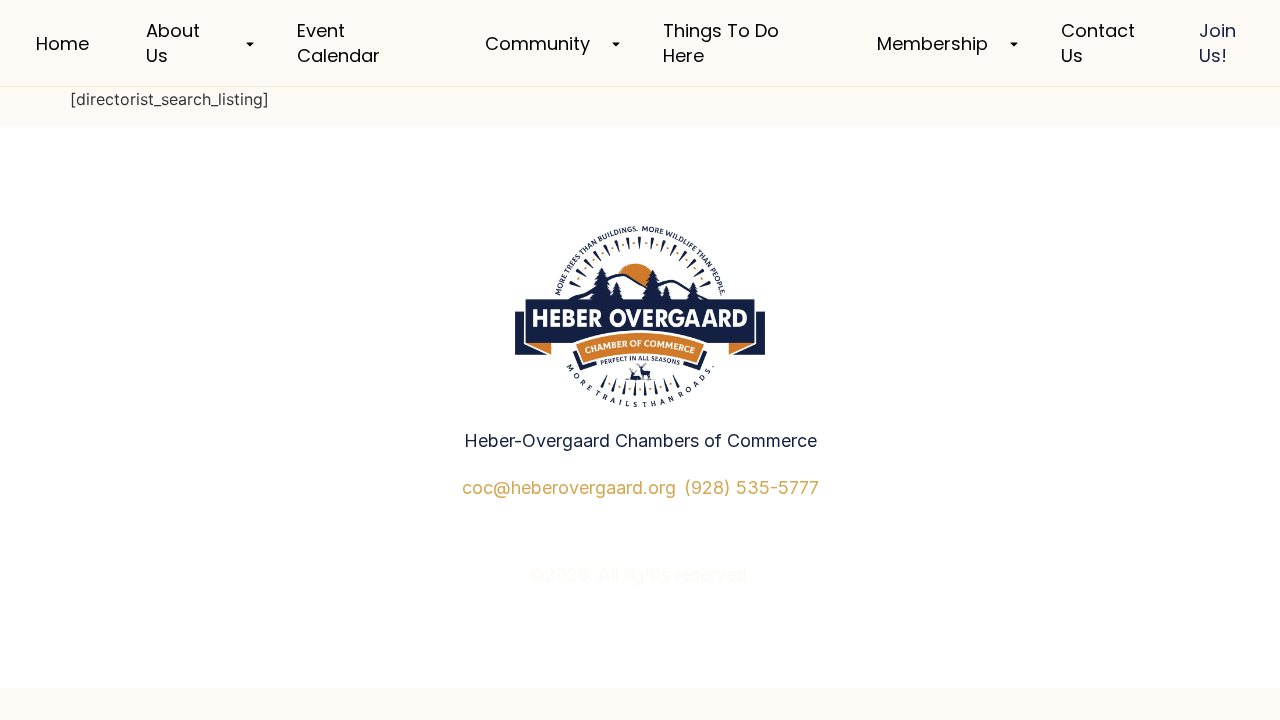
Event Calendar (338, 43)
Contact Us (1098, 43)
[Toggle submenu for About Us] (248, 43)
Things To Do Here (721, 43)
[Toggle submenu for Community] (614, 43)
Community (537, 43)
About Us (173, 43)
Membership (932, 43)
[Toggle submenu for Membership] (1012, 43)
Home (62, 43)
